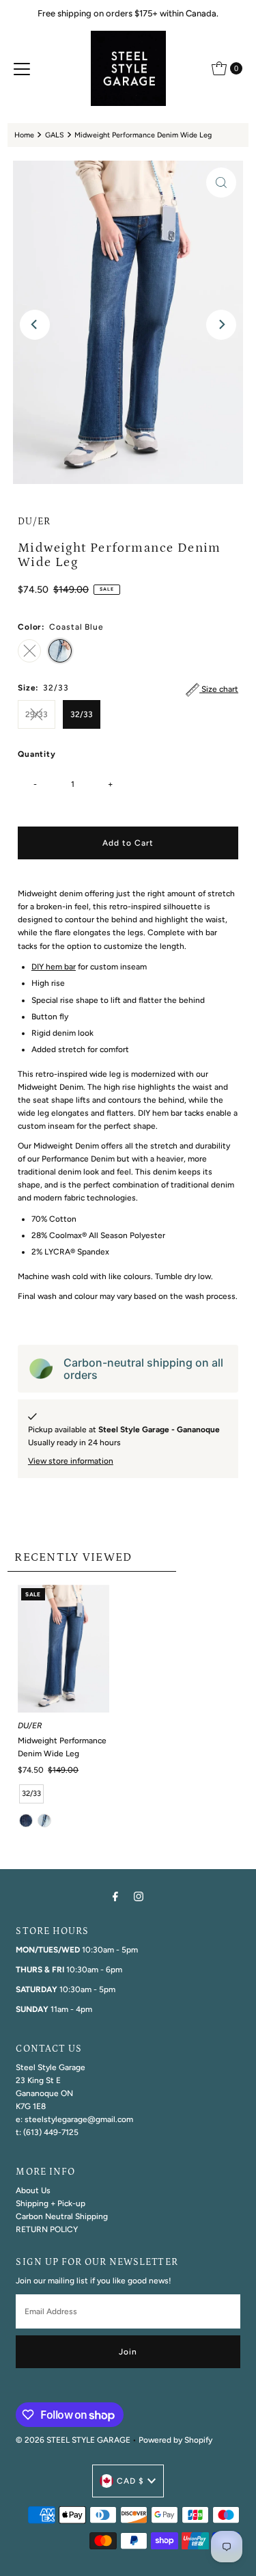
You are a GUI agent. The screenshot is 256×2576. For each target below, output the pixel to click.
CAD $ (130, 2481)
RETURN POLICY (47, 2229)
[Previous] (35, 325)
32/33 (82, 714)
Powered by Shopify (175, 2440)
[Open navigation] (22, 68)
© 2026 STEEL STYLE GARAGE (73, 2440)
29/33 (37, 714)
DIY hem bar (54, 967)
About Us (33, 2190)
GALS (55, 135)
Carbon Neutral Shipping (62, 2216)
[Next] (221, 325)
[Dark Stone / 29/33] (26, 1821)
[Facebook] (115, 1896)
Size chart (219, 689)
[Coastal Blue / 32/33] (44, 1821)
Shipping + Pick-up (51, 2203)
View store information (71, 1461)
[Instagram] (139, 1896)
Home (24, 135)
